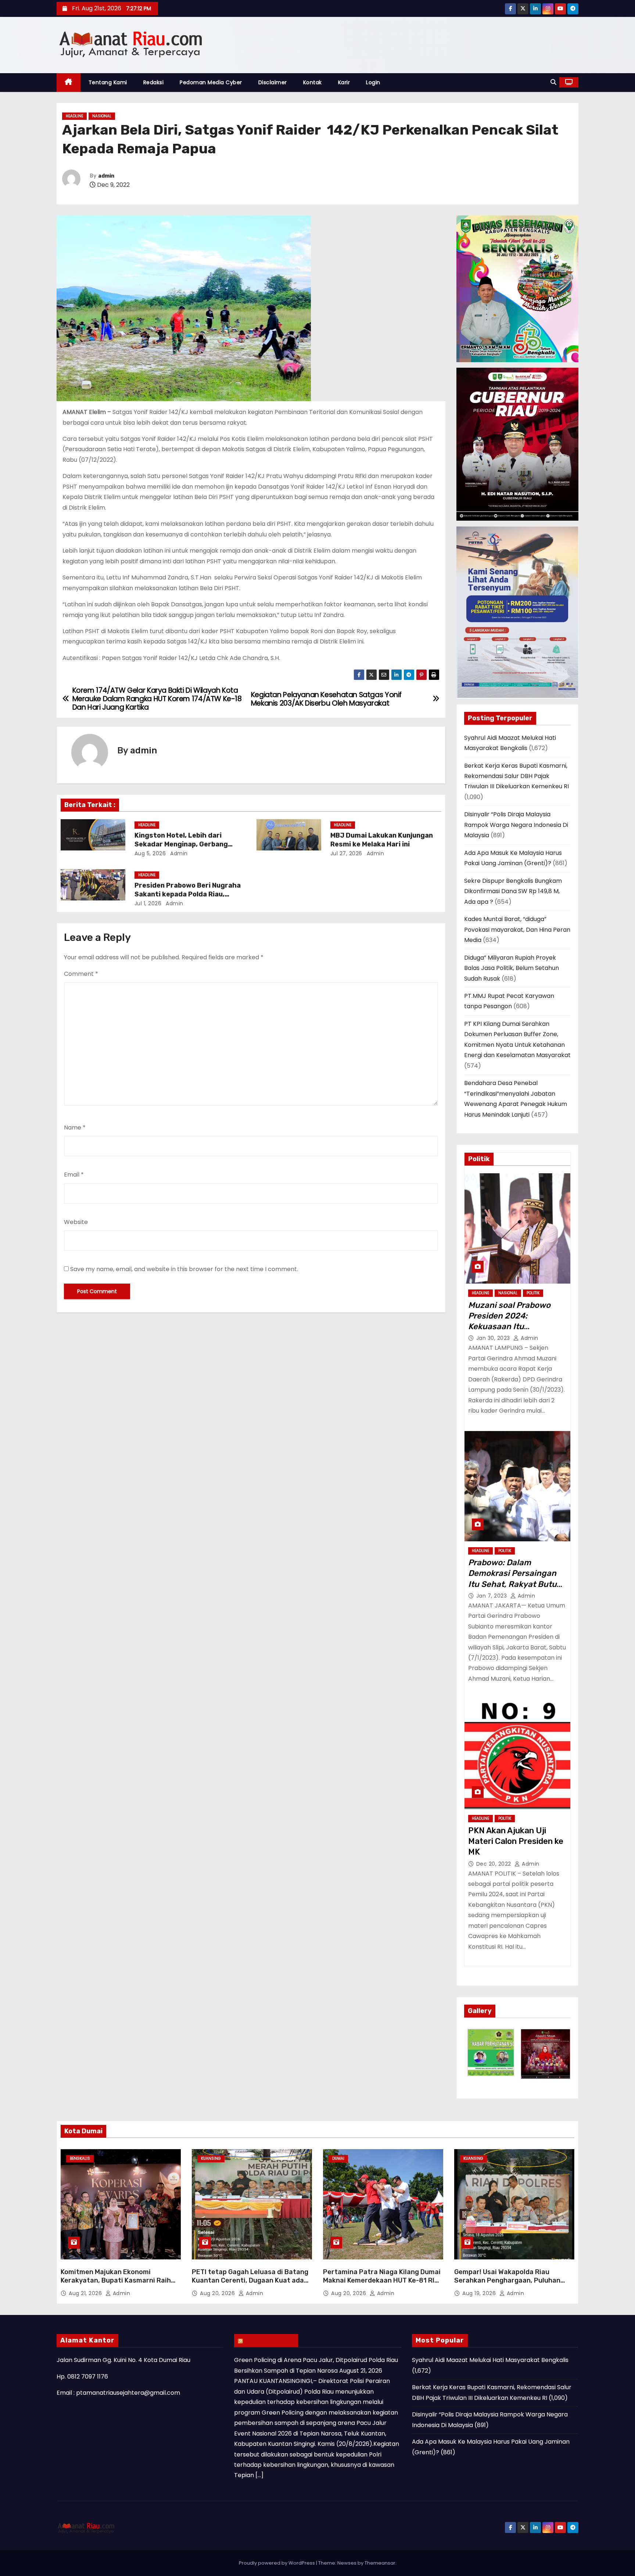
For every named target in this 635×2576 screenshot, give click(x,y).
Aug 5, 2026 (150, 853)
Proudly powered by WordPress (277, 2563)
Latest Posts (270, 2340)
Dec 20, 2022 (495, 1864)
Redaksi (154, 82)
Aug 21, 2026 (86, 2293)
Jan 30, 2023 (494, 1338)
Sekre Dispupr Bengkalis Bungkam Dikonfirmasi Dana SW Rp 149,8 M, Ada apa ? (513, 891)
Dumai (338, 2158)
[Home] (69, 83)
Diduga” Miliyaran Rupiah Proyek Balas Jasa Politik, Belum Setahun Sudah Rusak (512, 968)
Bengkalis (80, 2158)
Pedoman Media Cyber (211, 82)
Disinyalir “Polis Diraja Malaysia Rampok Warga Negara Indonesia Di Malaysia (516, 825)
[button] (553, 82)
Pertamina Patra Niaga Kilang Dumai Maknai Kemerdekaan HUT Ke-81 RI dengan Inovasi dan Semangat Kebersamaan (382, 2285)
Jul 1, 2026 (148, 903)
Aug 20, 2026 (218, 2293)
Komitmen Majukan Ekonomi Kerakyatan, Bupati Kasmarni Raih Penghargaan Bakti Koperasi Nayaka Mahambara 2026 (119, 2285)
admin (106, 176)
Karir (344, 82)
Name (75, 1128)
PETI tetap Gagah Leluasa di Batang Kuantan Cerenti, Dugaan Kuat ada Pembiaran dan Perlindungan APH (250, 2281)
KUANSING (211, 2158)
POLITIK (533, 1293)
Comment (81, 974)
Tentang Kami (108, 82)
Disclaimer (273, 82)
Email (74, 1175)
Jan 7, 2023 (492, 1596)
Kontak (313, 82)
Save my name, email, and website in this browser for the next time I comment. (184, 1269)
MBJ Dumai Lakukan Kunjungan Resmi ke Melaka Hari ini (382, 840)
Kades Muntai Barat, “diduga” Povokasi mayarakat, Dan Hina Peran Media (517, 930)
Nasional (102, 116)
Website (76, 1222)
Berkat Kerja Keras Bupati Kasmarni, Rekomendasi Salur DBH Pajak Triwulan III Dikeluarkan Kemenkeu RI (516, 776)
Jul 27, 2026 (346, 853)
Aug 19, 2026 (480, 2293)
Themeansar (380, 2563)
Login (373, 82)
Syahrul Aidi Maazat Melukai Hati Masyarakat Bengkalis (490, 2360)
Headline (74, 116)
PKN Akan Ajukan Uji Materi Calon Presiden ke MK (516, 1841)
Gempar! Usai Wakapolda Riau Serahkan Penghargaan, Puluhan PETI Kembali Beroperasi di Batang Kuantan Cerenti (510, 2285)
